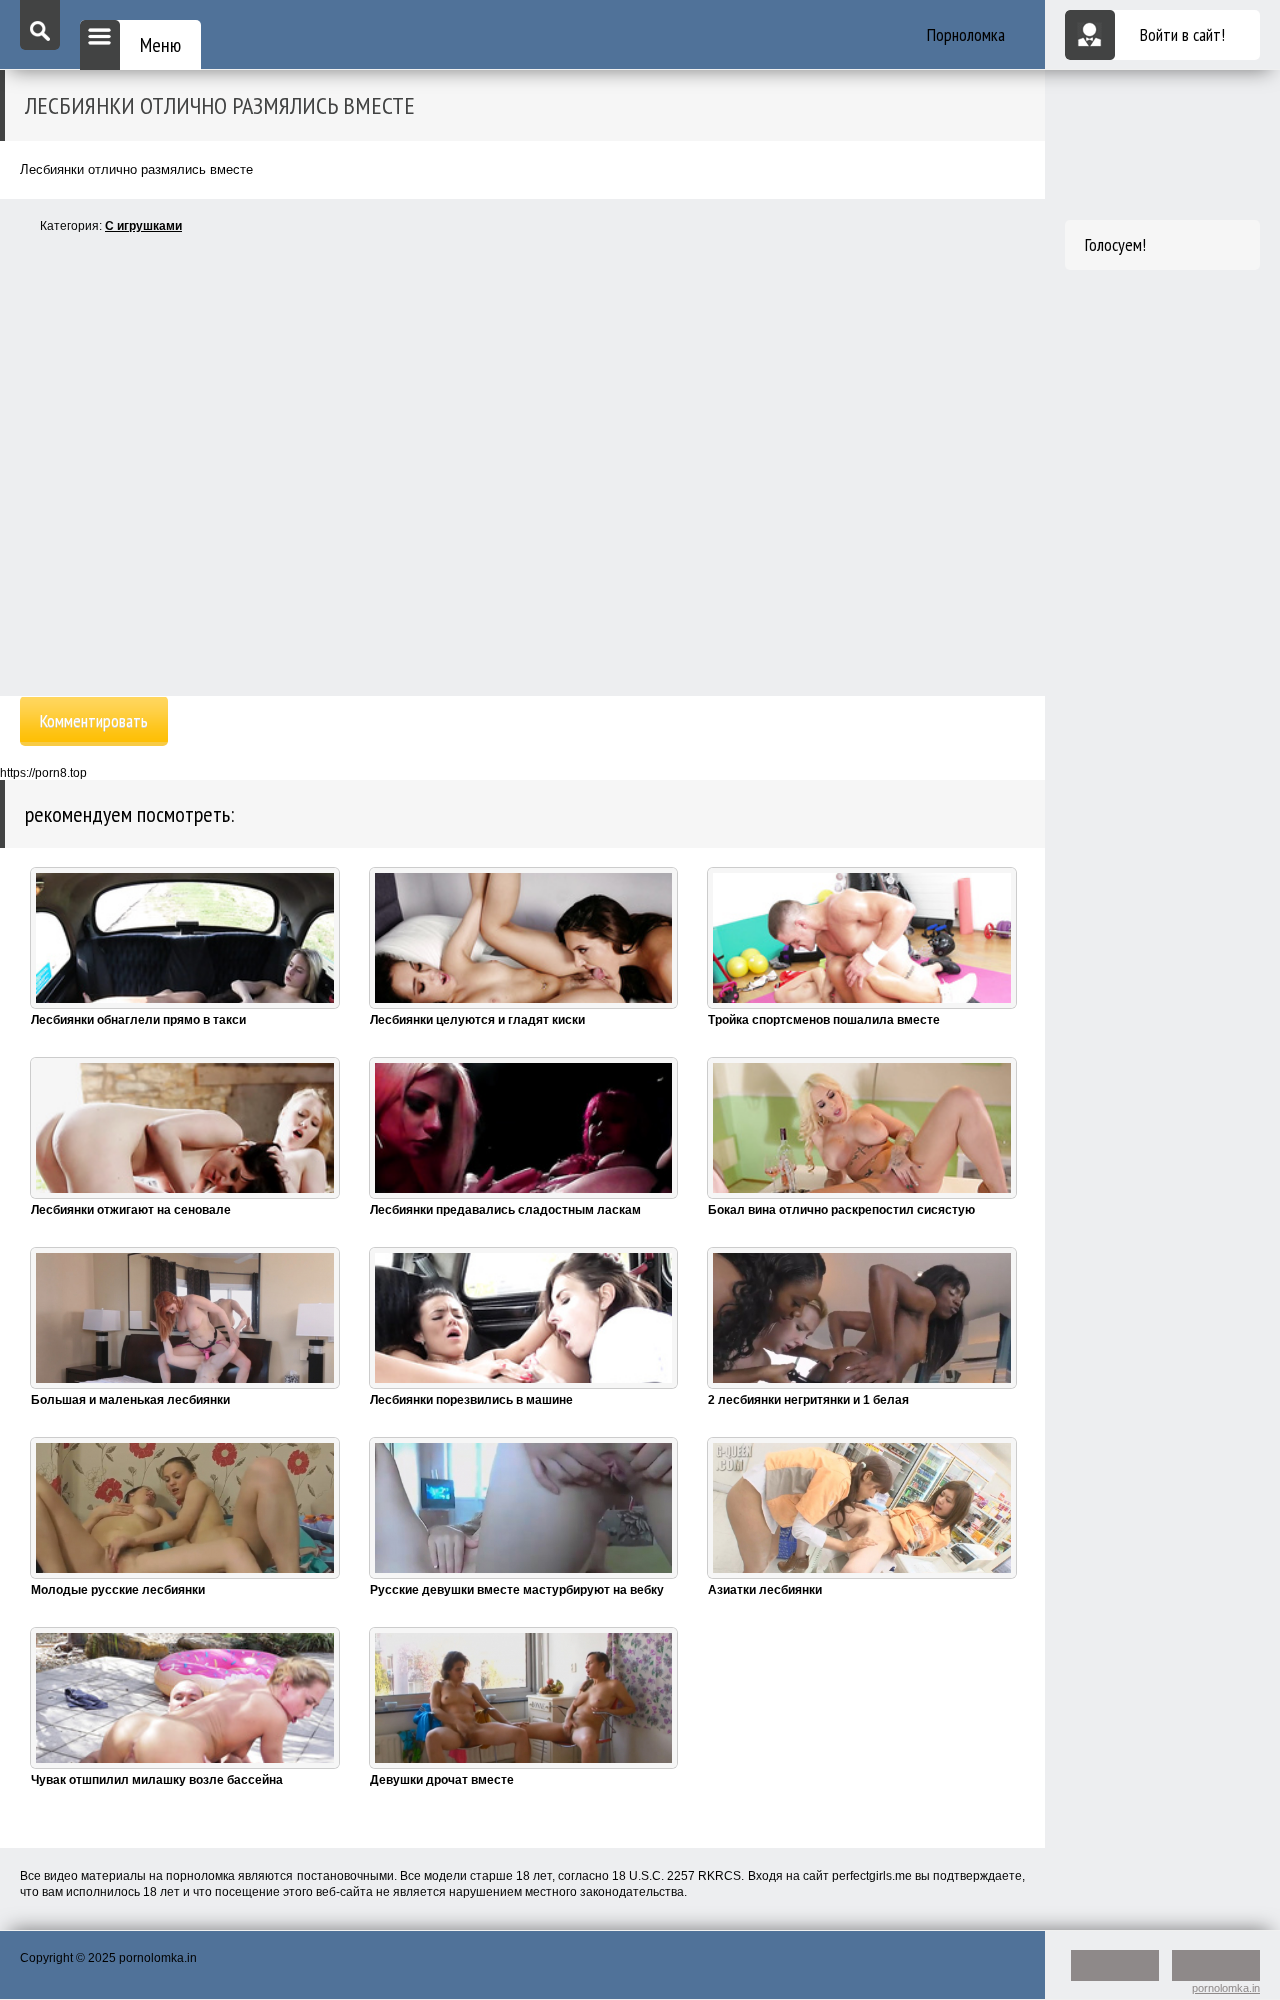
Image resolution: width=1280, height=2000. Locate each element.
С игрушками (143, 226)
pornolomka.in (1226, 1988)
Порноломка (966, 34)
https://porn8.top (43, 773)
